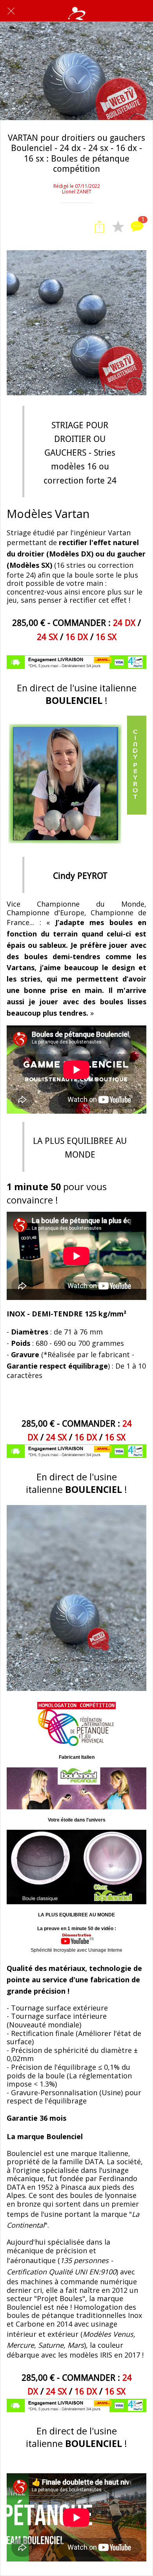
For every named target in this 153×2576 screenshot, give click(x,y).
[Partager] (99, 227)
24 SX (47, 637)
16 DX (77, 637)
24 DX (124, 623)
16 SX (106, 637)
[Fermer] (11, 11)
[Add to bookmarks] (118, 227)
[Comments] (137, 227)
